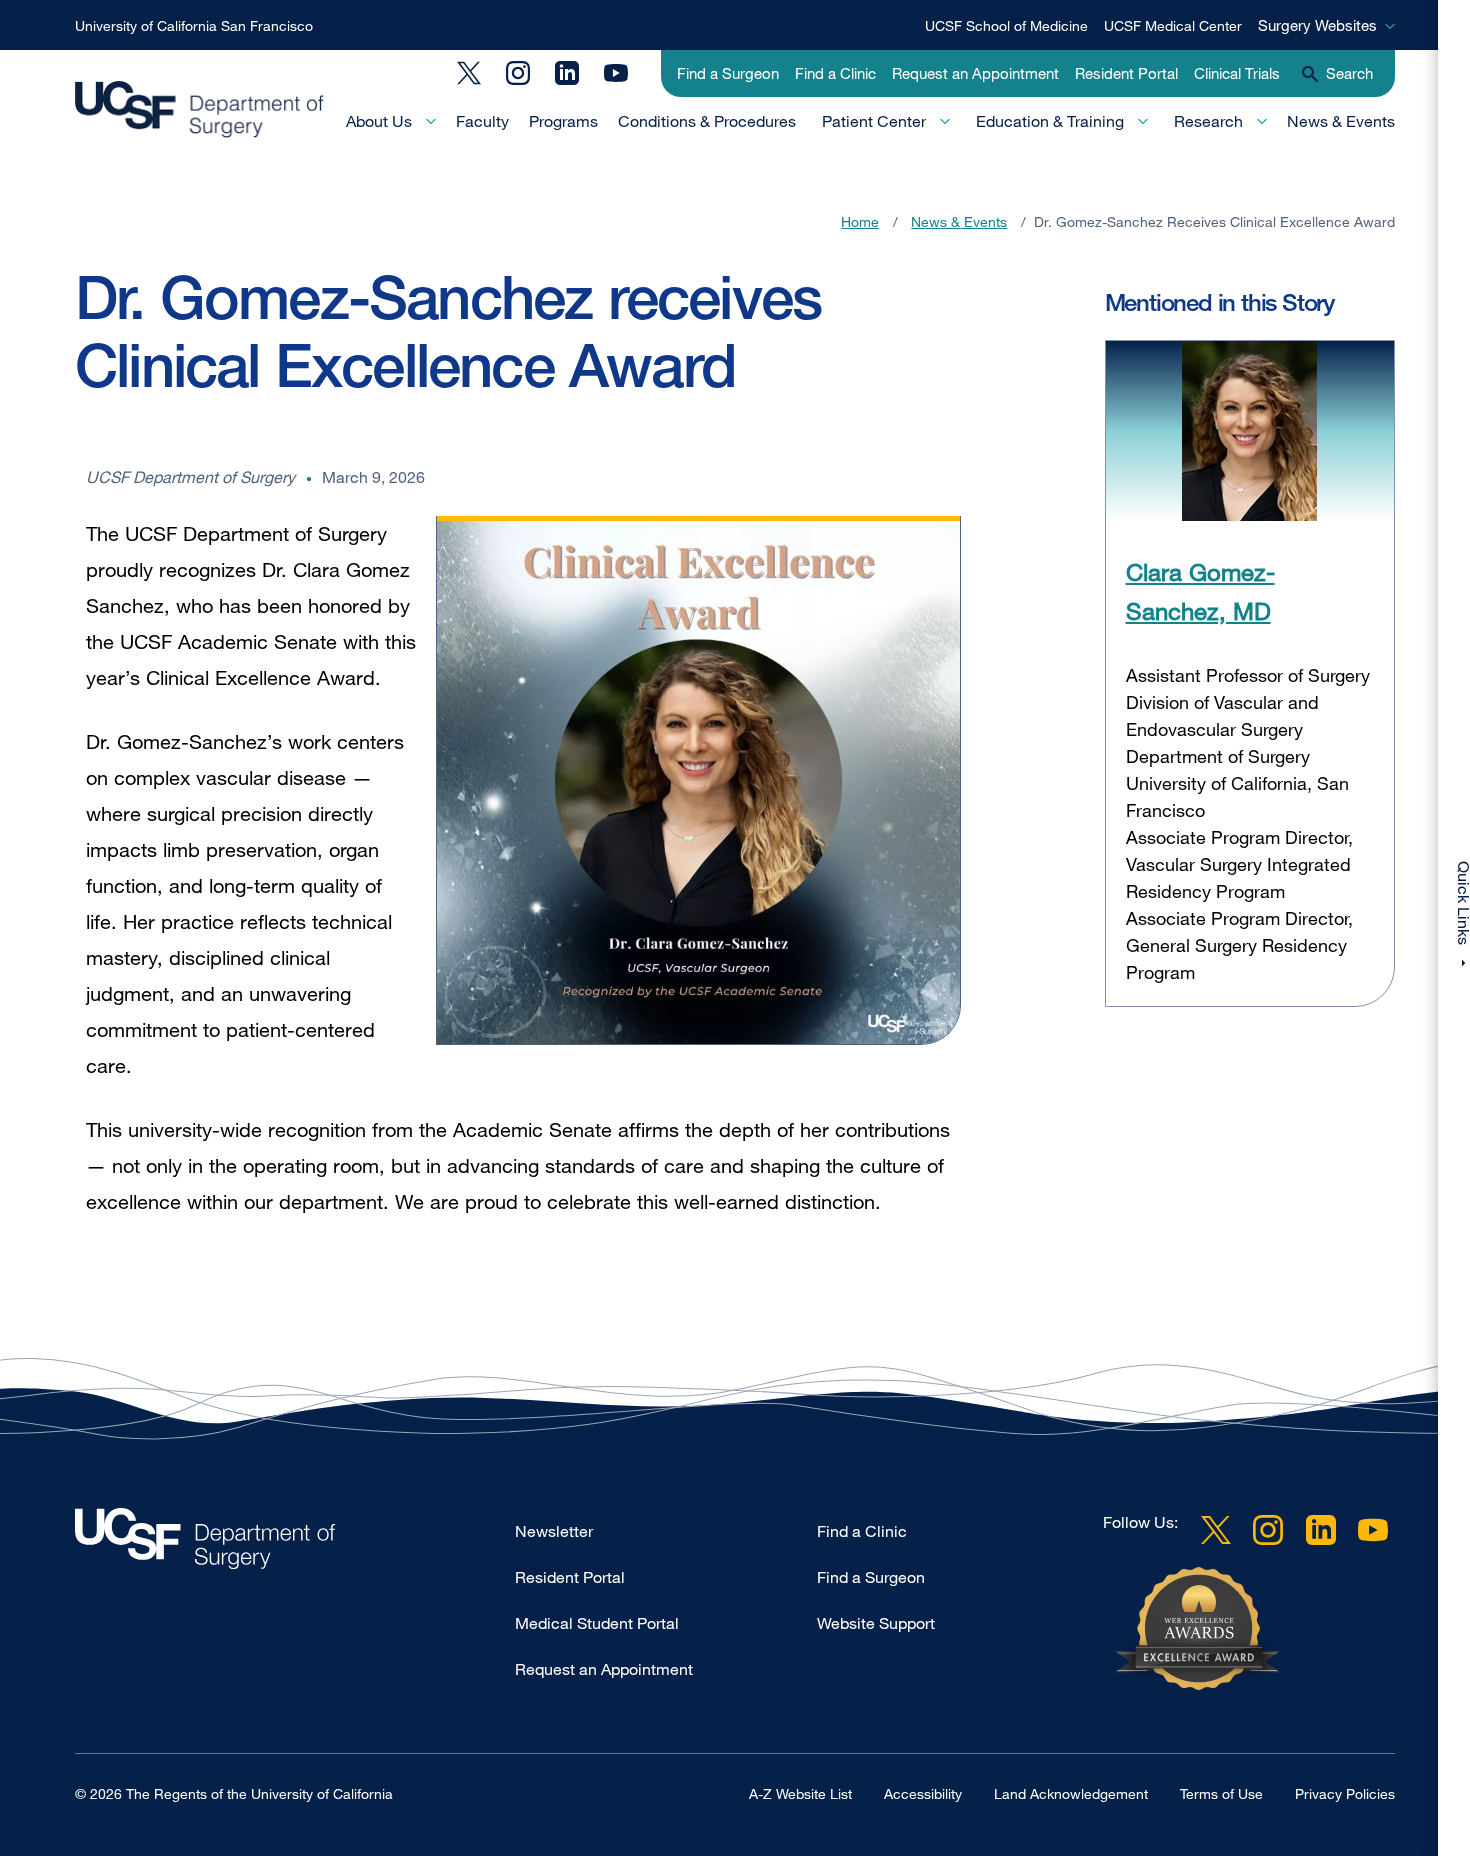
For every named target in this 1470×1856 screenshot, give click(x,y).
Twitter (469, 73)
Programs (563, 121)
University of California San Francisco (194, 25)
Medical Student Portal (597, 1623)
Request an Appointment (975, 73)
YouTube (616, 73)
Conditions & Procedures (707, 121)
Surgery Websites (1317, 25)
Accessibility (923, 1793)
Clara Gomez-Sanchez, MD (1200, 590)
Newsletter (554, 1531)
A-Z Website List (800, 1793)
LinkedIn (567, 73)
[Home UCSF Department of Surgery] (295, 1543)
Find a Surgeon (728, 73)
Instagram (518, 73)
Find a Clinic (835, 73)
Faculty (482, 121)
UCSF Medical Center (1173, 25)
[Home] (199, 110)
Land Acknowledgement (1071, 1793)
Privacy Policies (1345, 1793)
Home (860, 221)
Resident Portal (1126, 73)
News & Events (1341, 121)
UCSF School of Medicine (1006, 25)
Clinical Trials (1237, 73)
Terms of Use (1221, 1793)
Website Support (876, 1623)
